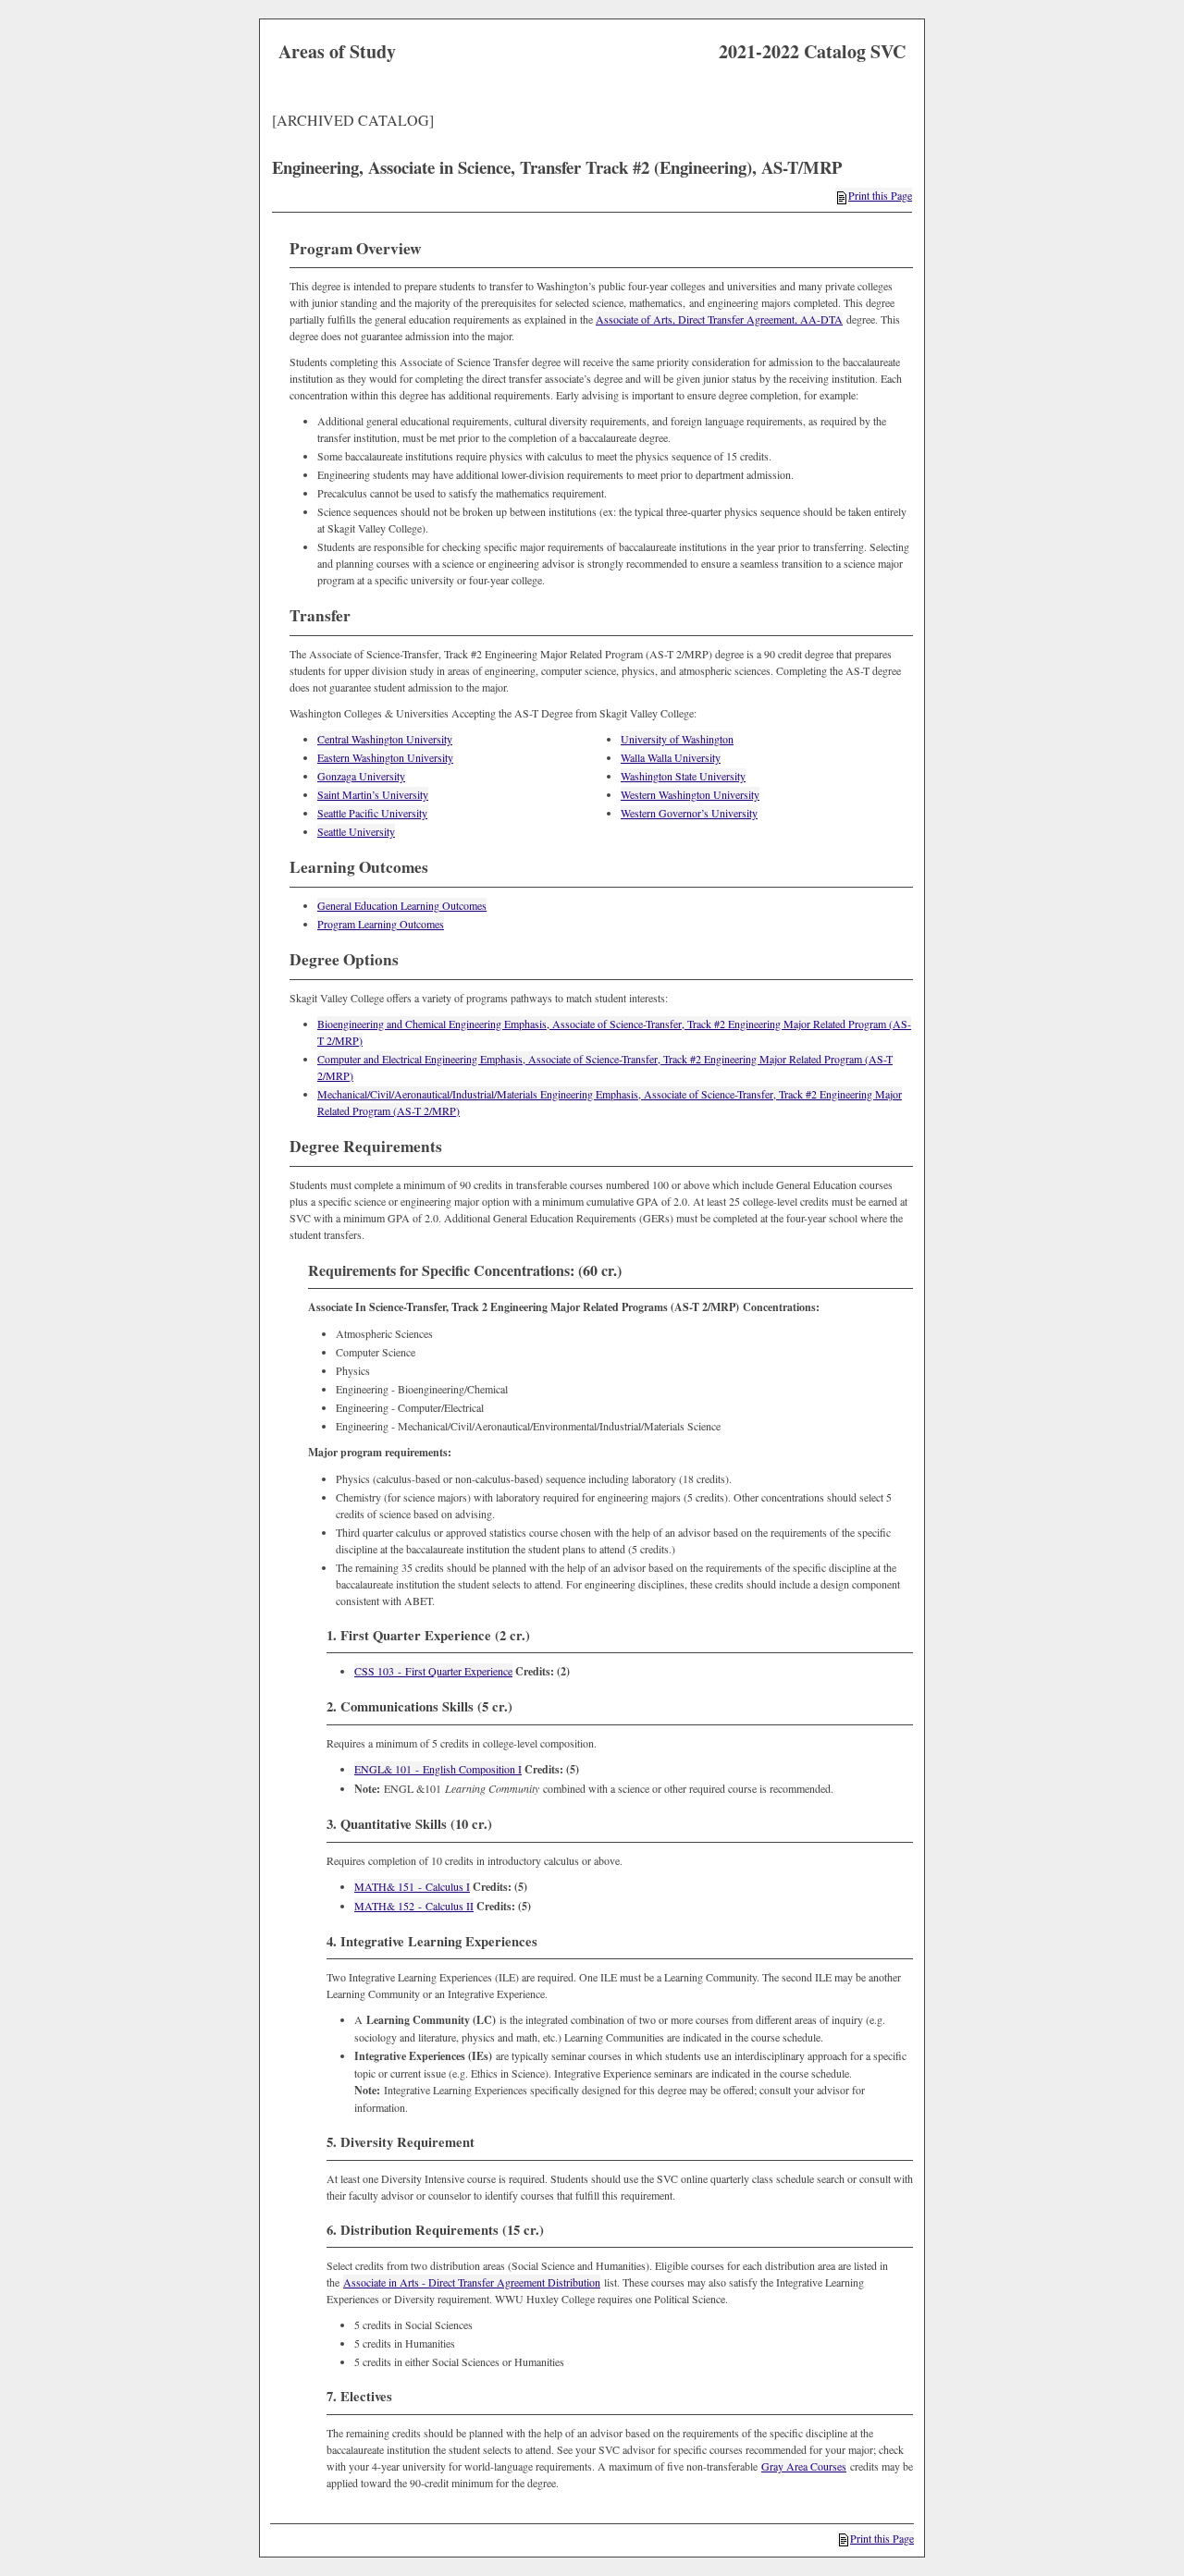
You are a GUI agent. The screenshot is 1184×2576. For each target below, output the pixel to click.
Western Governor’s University (689, 813)
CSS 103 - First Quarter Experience (433, 1671)
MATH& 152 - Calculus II (414, 1906)
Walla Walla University (671, 757)
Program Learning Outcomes (381, 924)
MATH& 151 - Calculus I (412, 1886)
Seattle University (356, 831)
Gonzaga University (361, 776)
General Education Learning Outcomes (402, 905)
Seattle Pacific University (372, 813)
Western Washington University (690, 794)
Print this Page (880, 195)
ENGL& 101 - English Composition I (438, 1769)
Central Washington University (385, 739)
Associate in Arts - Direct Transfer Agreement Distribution (472, 2282)
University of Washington (677, 739)
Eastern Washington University (385, 757)
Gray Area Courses (804, 2466)
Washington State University (683, 776)
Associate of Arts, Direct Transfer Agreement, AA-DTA (719, 319)
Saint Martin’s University (373, 794)
